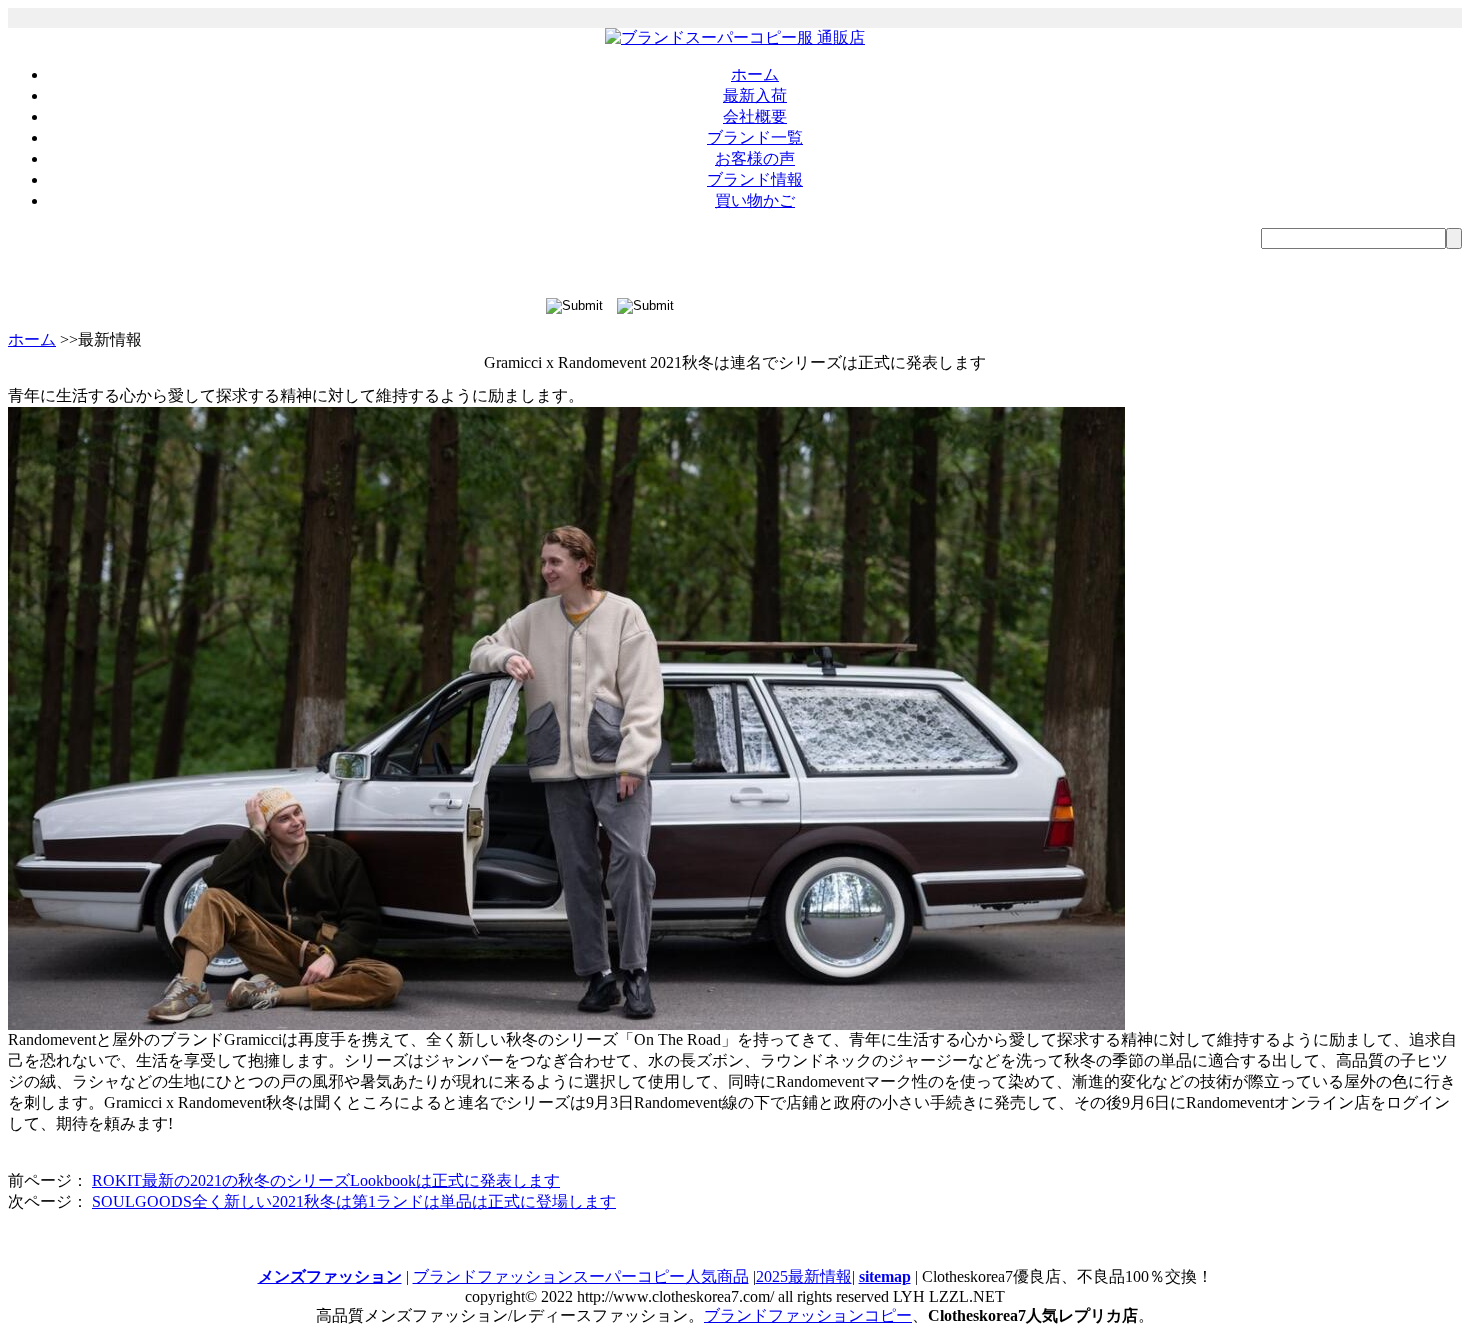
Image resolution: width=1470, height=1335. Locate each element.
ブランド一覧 (755, 137)
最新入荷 (755, 95)
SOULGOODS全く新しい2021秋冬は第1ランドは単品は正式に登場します (354, 1201)
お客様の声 (755, 158)
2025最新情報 (804, 1276)
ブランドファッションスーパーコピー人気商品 (581, 1276)
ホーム (755, 74)
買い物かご (755, 200)
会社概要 (755, 116)
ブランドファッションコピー (808, 1315)
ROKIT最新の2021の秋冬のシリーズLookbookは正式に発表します (326, 1180)
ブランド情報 (755, 179)
